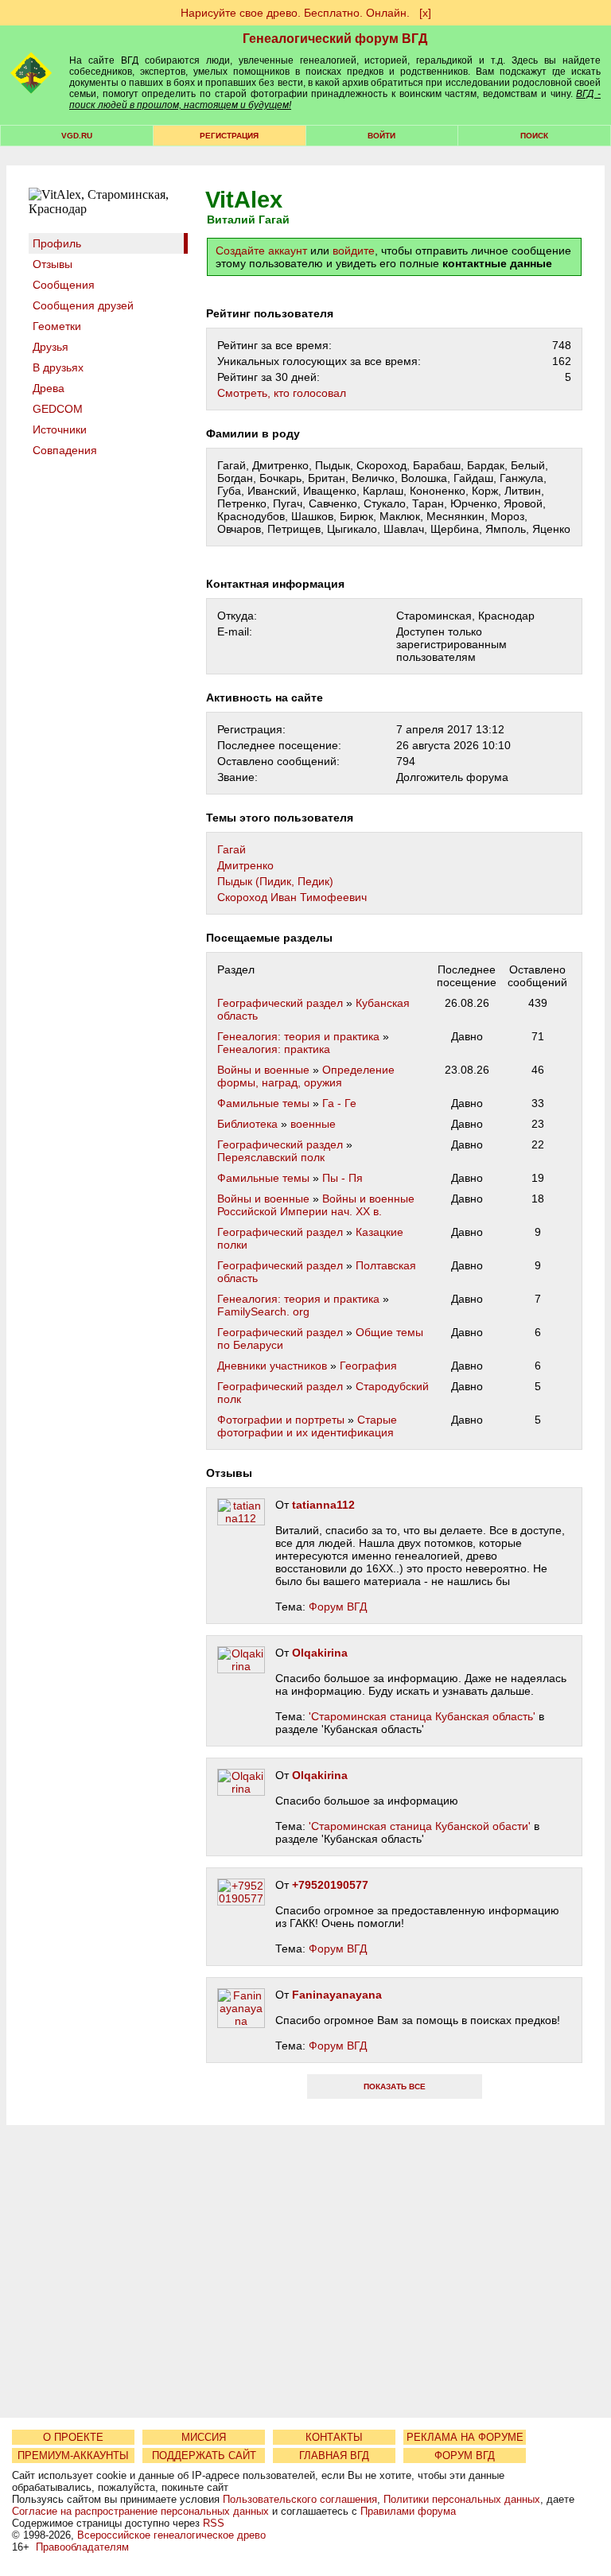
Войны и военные (263, 1070)
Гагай (232, 849)
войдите (354, 251)
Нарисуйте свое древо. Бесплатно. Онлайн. (295, 13)
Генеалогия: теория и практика (298, 1036)
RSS (214, 2523)
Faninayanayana (337, 1995)
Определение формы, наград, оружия (306, 1076)
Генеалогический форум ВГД (335, 39)
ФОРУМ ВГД (465, 2456)
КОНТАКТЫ (334, 2437)
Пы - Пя (342, 1178)
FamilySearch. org (263, 1311)
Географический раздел (280, 1003)
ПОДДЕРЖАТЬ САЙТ (204, 2456)
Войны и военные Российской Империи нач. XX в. (316, 1205)
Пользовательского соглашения (300, 2499)
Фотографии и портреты (281, 1420)
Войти (381, 136)
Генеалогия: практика (274, 1049)
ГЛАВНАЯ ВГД (334, 2456)
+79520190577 (330, 1885)
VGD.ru (77, 136)
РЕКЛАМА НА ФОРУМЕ (465, 2437)
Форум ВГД (338, 1607)
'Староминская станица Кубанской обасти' (420, 1826)
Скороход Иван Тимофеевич (292, 897)
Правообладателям (82, 2547)
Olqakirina (320, 1653)
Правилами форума (408, 2511)
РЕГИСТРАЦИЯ (229, 136)
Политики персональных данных (462, 2499)
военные (313, 1124)
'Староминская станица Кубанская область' (422, 1716)
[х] (425, 13)
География (368, 1366)
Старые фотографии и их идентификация (307, 1426)
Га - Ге (339, 1103)
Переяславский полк (271, 1157)
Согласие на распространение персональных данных (140, 2511)
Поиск (534, 136)
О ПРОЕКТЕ (73, 2437)
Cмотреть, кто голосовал (282, 393)
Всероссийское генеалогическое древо (171, 2535)
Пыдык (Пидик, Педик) (275, 881)
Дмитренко (245, 865)
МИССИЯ (204, 2437)
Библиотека (247, 1124)
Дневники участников (272, 1366)
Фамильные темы (263, 1103)
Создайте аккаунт (261, 251)
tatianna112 (323, 1505)
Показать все (395, 2086)
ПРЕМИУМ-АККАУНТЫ (73, 2456)
